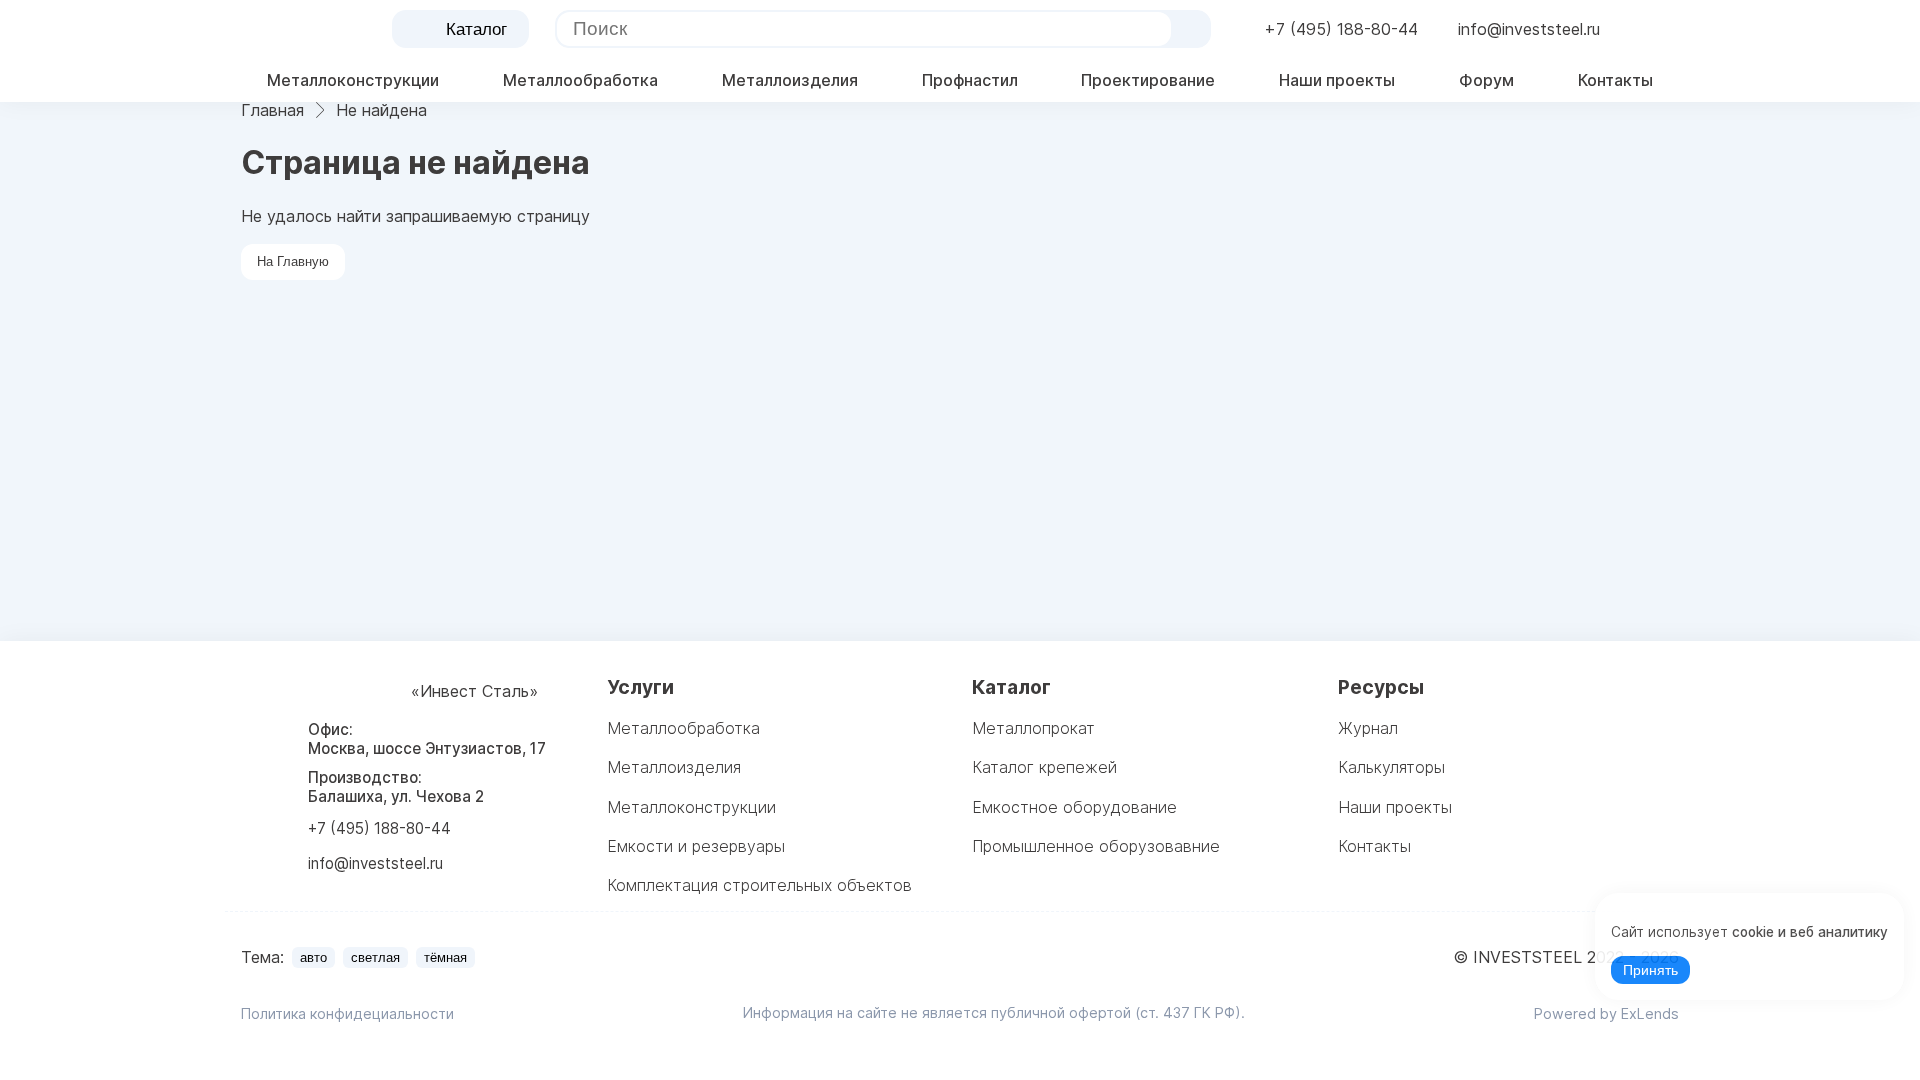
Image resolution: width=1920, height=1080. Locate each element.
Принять (1650, 970)
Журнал (1368, 728)
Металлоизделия (790, 80)
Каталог (476, 29)
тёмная (445, 957)
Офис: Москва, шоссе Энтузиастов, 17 (427, 739)
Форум (1486, 80)
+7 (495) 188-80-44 (1341, 29)
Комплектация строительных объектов (759, 885)
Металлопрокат (1033, 728)
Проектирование (1148, 80)
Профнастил (970, 80)
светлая (375, 957)
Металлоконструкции (353, 80)
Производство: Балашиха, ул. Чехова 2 (396, 787)
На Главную (293, 261)
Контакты (1615, 80)
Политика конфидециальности (347, 1013)
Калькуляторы (1391, 767)
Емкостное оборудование (1074, 807)
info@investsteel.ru (1529, 29)
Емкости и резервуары (696, 846)
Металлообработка (580, 80)
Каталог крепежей (1044, 767)
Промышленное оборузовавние (1096, 846)
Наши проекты (1337, 80)
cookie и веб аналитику (1810, 932)
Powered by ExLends (1606, 1013)
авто (313, 957)
